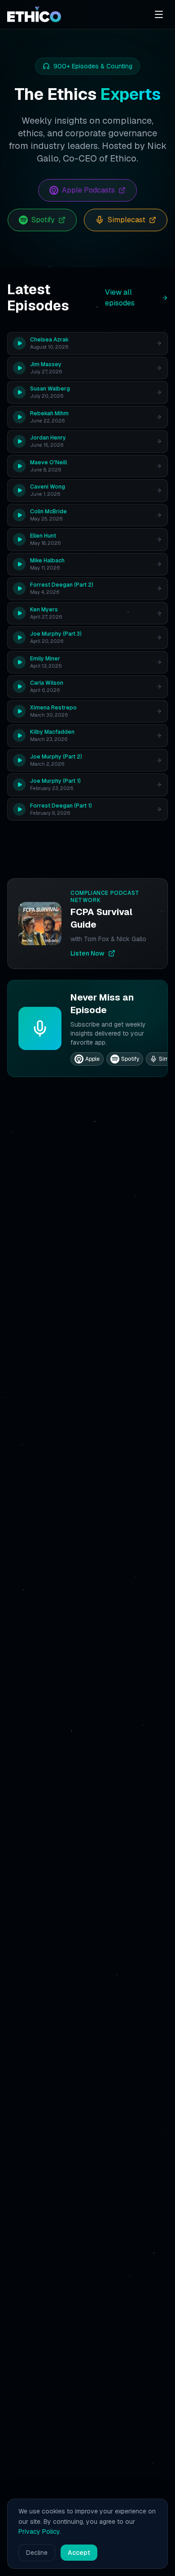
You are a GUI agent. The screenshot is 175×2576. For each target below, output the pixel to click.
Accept (79, 2553)
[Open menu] (159, 14)
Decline (37, 2553)
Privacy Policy (39, 2531)
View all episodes (120, 298)
